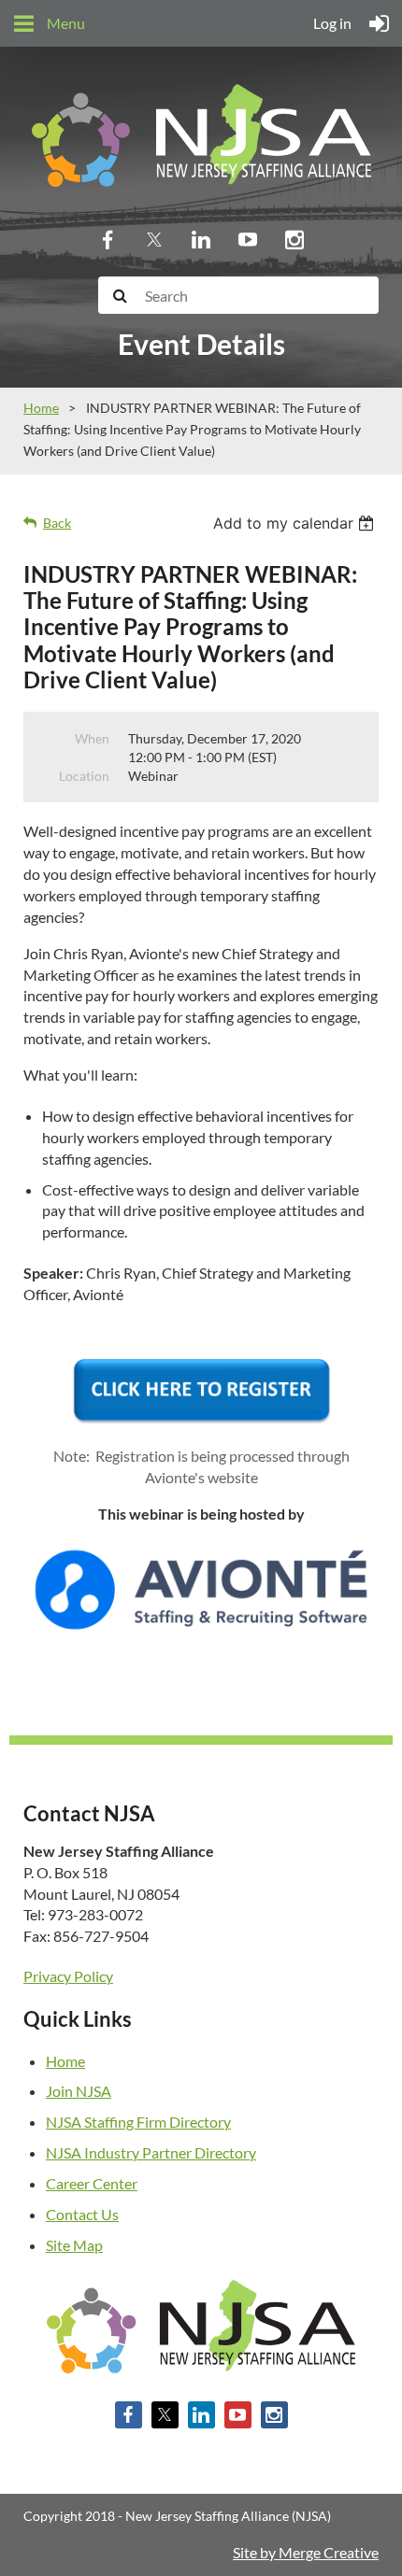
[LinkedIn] (201, 239)
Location (84, 776)
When (92, 738)
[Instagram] (294, 239)
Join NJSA (79, 2091)
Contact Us (82, 2214)
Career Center (92, 2183)
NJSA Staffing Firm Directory (138, 2122)
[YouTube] (248, 239)
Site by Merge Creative (306, 2552)
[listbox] (296, 523)
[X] (154, 239)
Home (41, 408)
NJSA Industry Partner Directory (151, 2152)
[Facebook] (108, 239)
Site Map (74, 2245)
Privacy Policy (68, 1976)
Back (57, 523)
